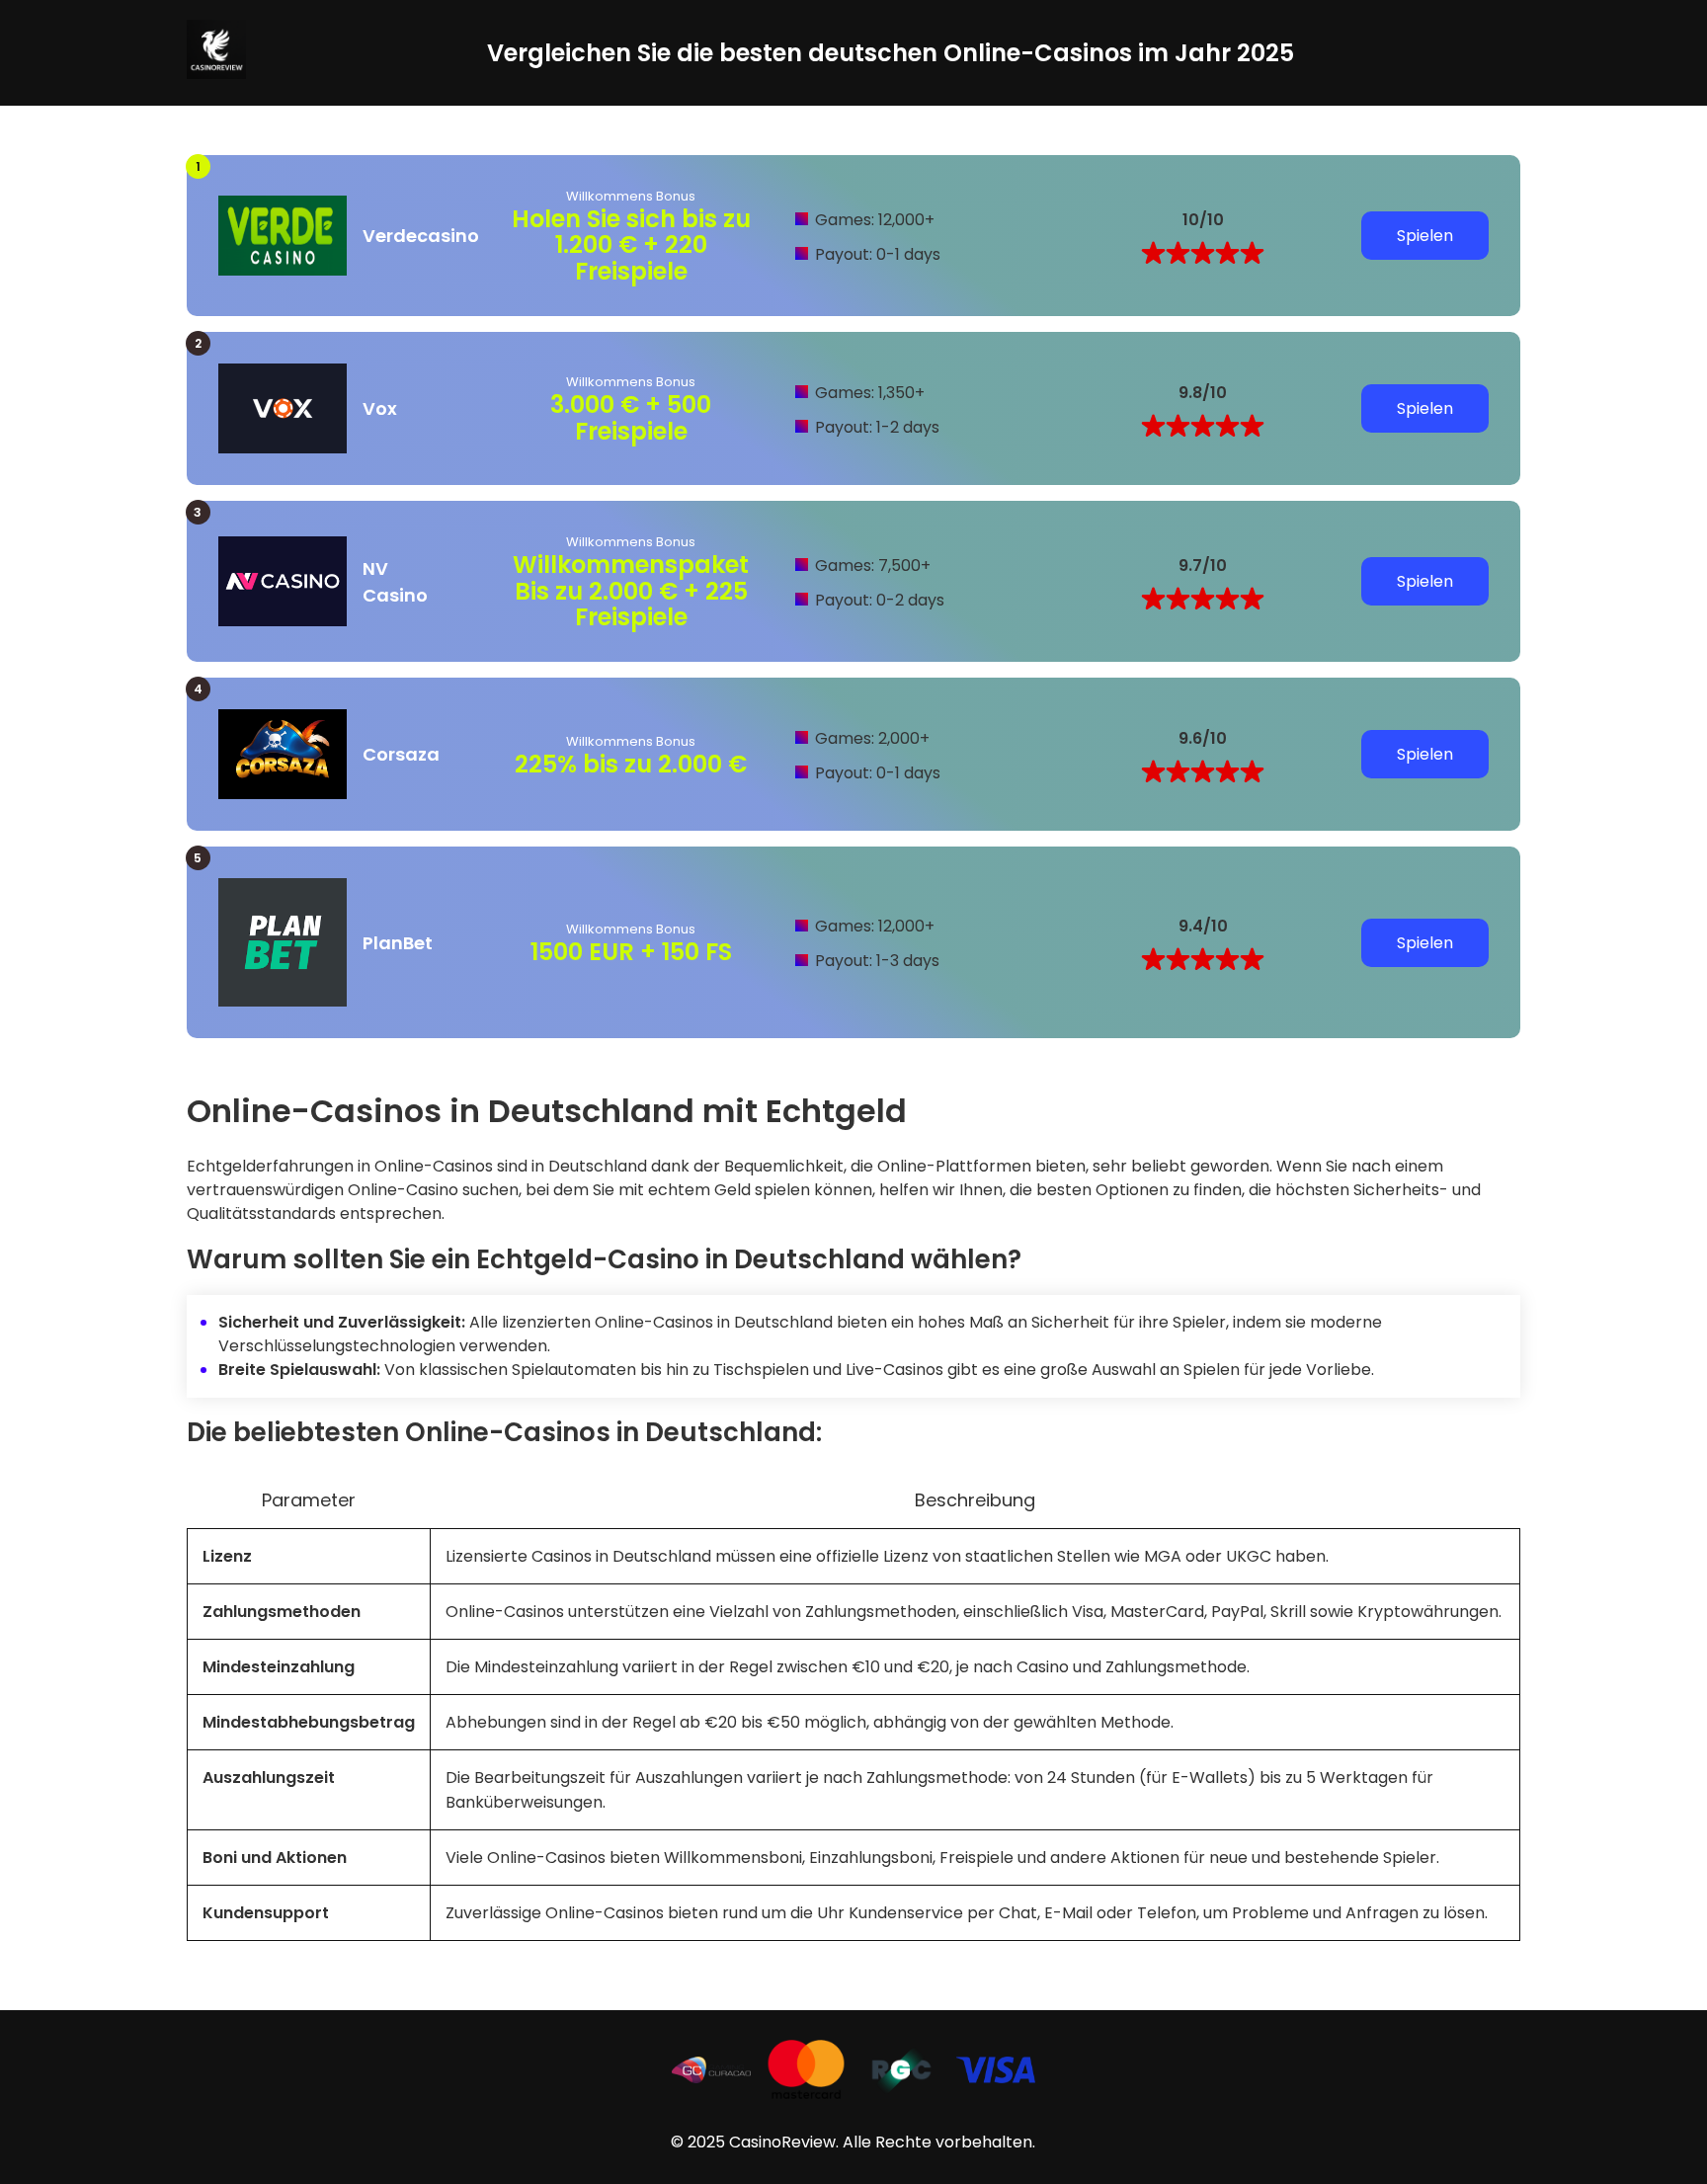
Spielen (1425, 236)
